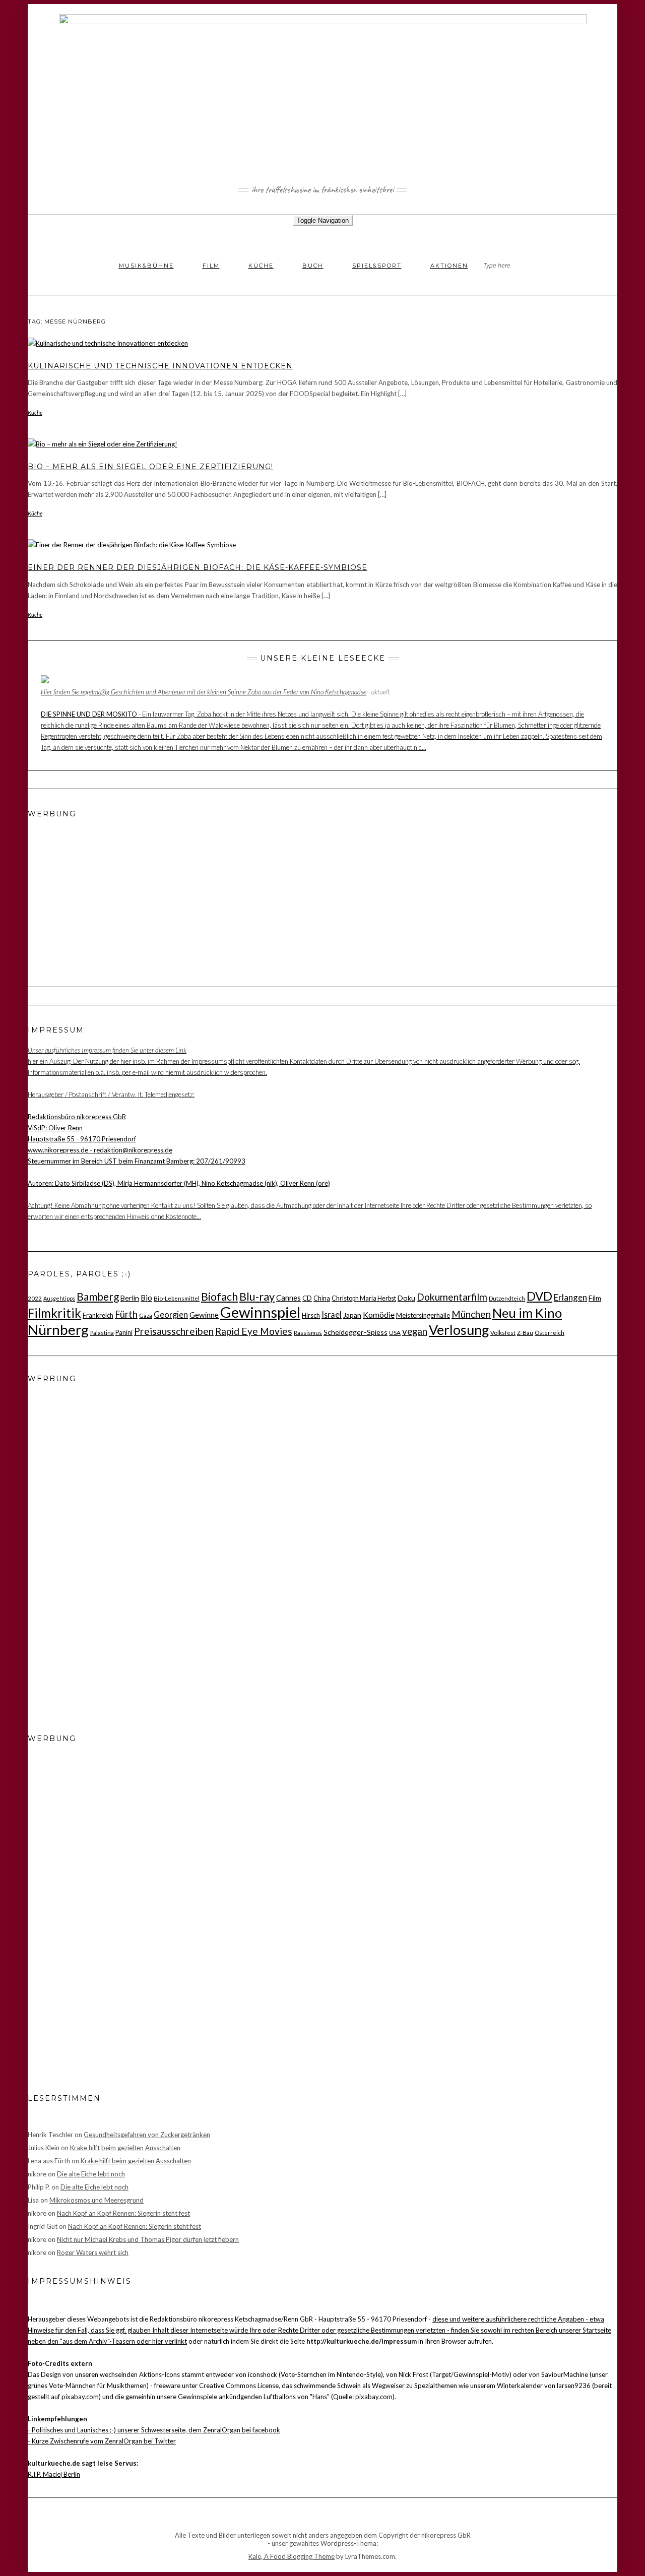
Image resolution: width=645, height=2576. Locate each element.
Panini (124, 1332)
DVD (539, 1296)
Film (211, 266)
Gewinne (204, 1315)
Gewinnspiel (260, 1312)
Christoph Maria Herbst (364, 1298)
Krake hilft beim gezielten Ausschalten (125, 2148)
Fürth (126, 1314)
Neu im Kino (527, 1313)
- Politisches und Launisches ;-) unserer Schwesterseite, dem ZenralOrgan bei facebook (154, 2430)
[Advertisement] (91, 891)
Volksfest (503, 1332)
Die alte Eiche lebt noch (91, 2174)
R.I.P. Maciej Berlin (54, 2474)
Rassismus (308, 1332)
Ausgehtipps (59, 1298)
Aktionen (449, 266)
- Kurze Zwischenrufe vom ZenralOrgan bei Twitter (102, 2441)
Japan (352, 1315)
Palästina (102, 1332)
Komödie (379, 1315)
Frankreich (98, 1315)
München (471, 1314)
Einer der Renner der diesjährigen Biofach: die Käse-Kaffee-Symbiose (198, 567)
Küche (261, 266)
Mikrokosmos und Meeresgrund (96, 2200)
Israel (332, 1314)
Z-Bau (525, 1332)
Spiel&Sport (377, 266)
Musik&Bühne (146, 266)
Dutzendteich (507, 1298)
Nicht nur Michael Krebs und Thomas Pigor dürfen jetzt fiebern (148, 2239)
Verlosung (459, 1330)
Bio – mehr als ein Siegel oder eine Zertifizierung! (150, 467)
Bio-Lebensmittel (177, 1298)
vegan (415, 1331)
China (322, 1298)
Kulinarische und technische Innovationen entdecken (160, 366)
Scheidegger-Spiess (356, 1332)
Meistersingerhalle (423, 1315)
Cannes (288, 1298)
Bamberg (98, 1296)
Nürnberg (58, 1329)
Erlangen (570, 1297)
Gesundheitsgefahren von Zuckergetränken (147, 2135)
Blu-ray (257, 1297)
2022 (35, 1298)
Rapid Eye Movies (254, 1331)
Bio (146, 1298)
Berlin (130, 1298)
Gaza (146, 1315)
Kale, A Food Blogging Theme (292, 2556)
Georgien (171, 1314)
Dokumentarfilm (452, 1297)
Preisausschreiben (174, 1331)
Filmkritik (54, 1313)
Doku (406, 1298)
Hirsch (311, 1315)
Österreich (550, 1332)
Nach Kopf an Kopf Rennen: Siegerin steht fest (123, 2213)
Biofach (219, 1297)
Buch (313, 266)
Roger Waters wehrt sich (93, 2252)
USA (395, 1332)
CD (307, 1298)
